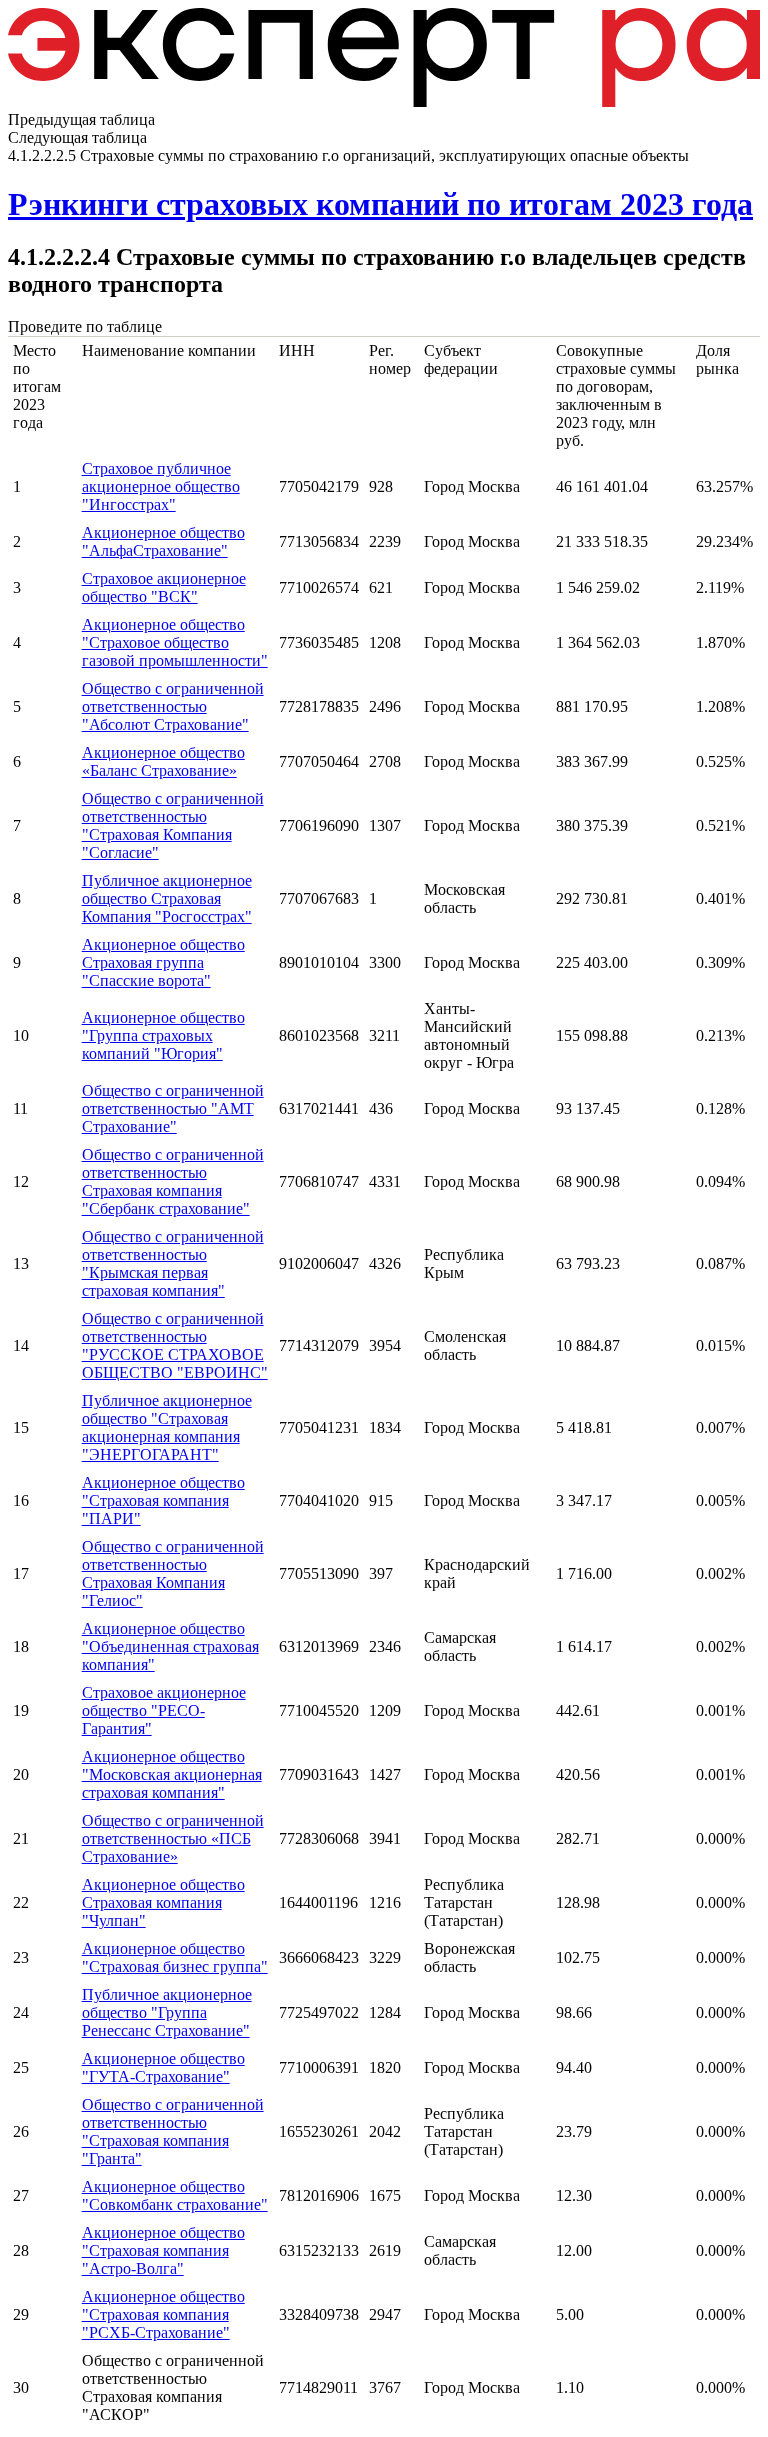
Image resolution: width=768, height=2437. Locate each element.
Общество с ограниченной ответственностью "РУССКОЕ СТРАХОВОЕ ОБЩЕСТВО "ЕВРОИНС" (175, 1345)
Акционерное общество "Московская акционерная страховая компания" (172, 1774)
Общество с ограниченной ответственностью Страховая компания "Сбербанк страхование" (173, 1181)
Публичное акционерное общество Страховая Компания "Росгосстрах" (167, 898)
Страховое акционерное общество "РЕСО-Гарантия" (164, 1710)
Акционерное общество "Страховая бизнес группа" (175, 1957)
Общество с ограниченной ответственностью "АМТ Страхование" (173, 1108)
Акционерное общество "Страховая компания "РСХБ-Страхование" (163, 2314)
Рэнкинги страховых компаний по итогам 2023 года (380, 204)
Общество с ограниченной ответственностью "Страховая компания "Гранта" (173, 2131)
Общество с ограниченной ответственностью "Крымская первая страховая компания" (173, 1263)
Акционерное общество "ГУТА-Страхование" (163, 2067)
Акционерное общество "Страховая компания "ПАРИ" (163, 1500)
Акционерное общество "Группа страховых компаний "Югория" (163, 1035)
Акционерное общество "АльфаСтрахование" (163, 541)
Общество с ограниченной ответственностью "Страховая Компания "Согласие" (173, 825)
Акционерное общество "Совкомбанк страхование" (175, 2195)
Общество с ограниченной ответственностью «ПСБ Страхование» (173, 1838)
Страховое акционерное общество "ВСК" (164, 587)
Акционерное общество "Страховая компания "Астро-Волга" (163, 2250)
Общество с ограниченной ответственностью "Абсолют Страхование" (173, 706)
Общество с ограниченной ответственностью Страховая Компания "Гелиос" (173, 1573)
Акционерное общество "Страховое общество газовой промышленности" (175, 642)
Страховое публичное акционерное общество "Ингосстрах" (161, 486)
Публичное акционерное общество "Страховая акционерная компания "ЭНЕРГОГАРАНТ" (167, 1427)
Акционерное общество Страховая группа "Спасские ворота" (163, 962)
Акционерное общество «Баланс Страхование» (163, 761)
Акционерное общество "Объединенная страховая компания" (170, 1646)
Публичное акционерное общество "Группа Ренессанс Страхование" (167, 2012)
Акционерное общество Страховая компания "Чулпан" (163, 1902)
